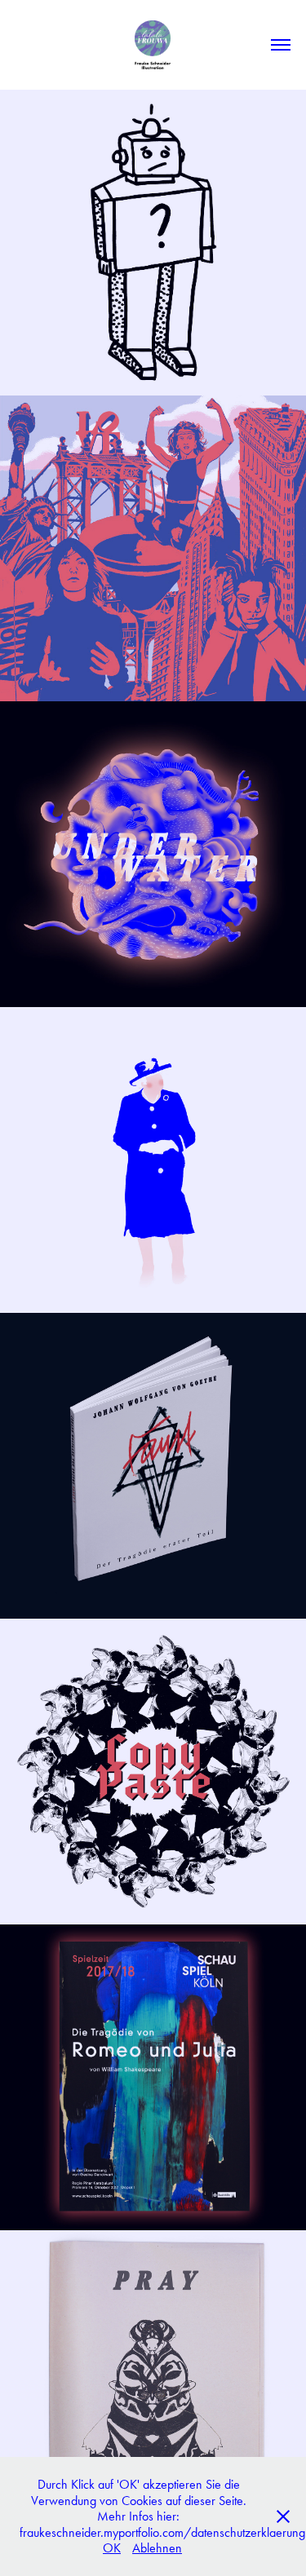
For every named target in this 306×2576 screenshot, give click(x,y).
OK (112, 2548)
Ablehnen (157, 2548)
